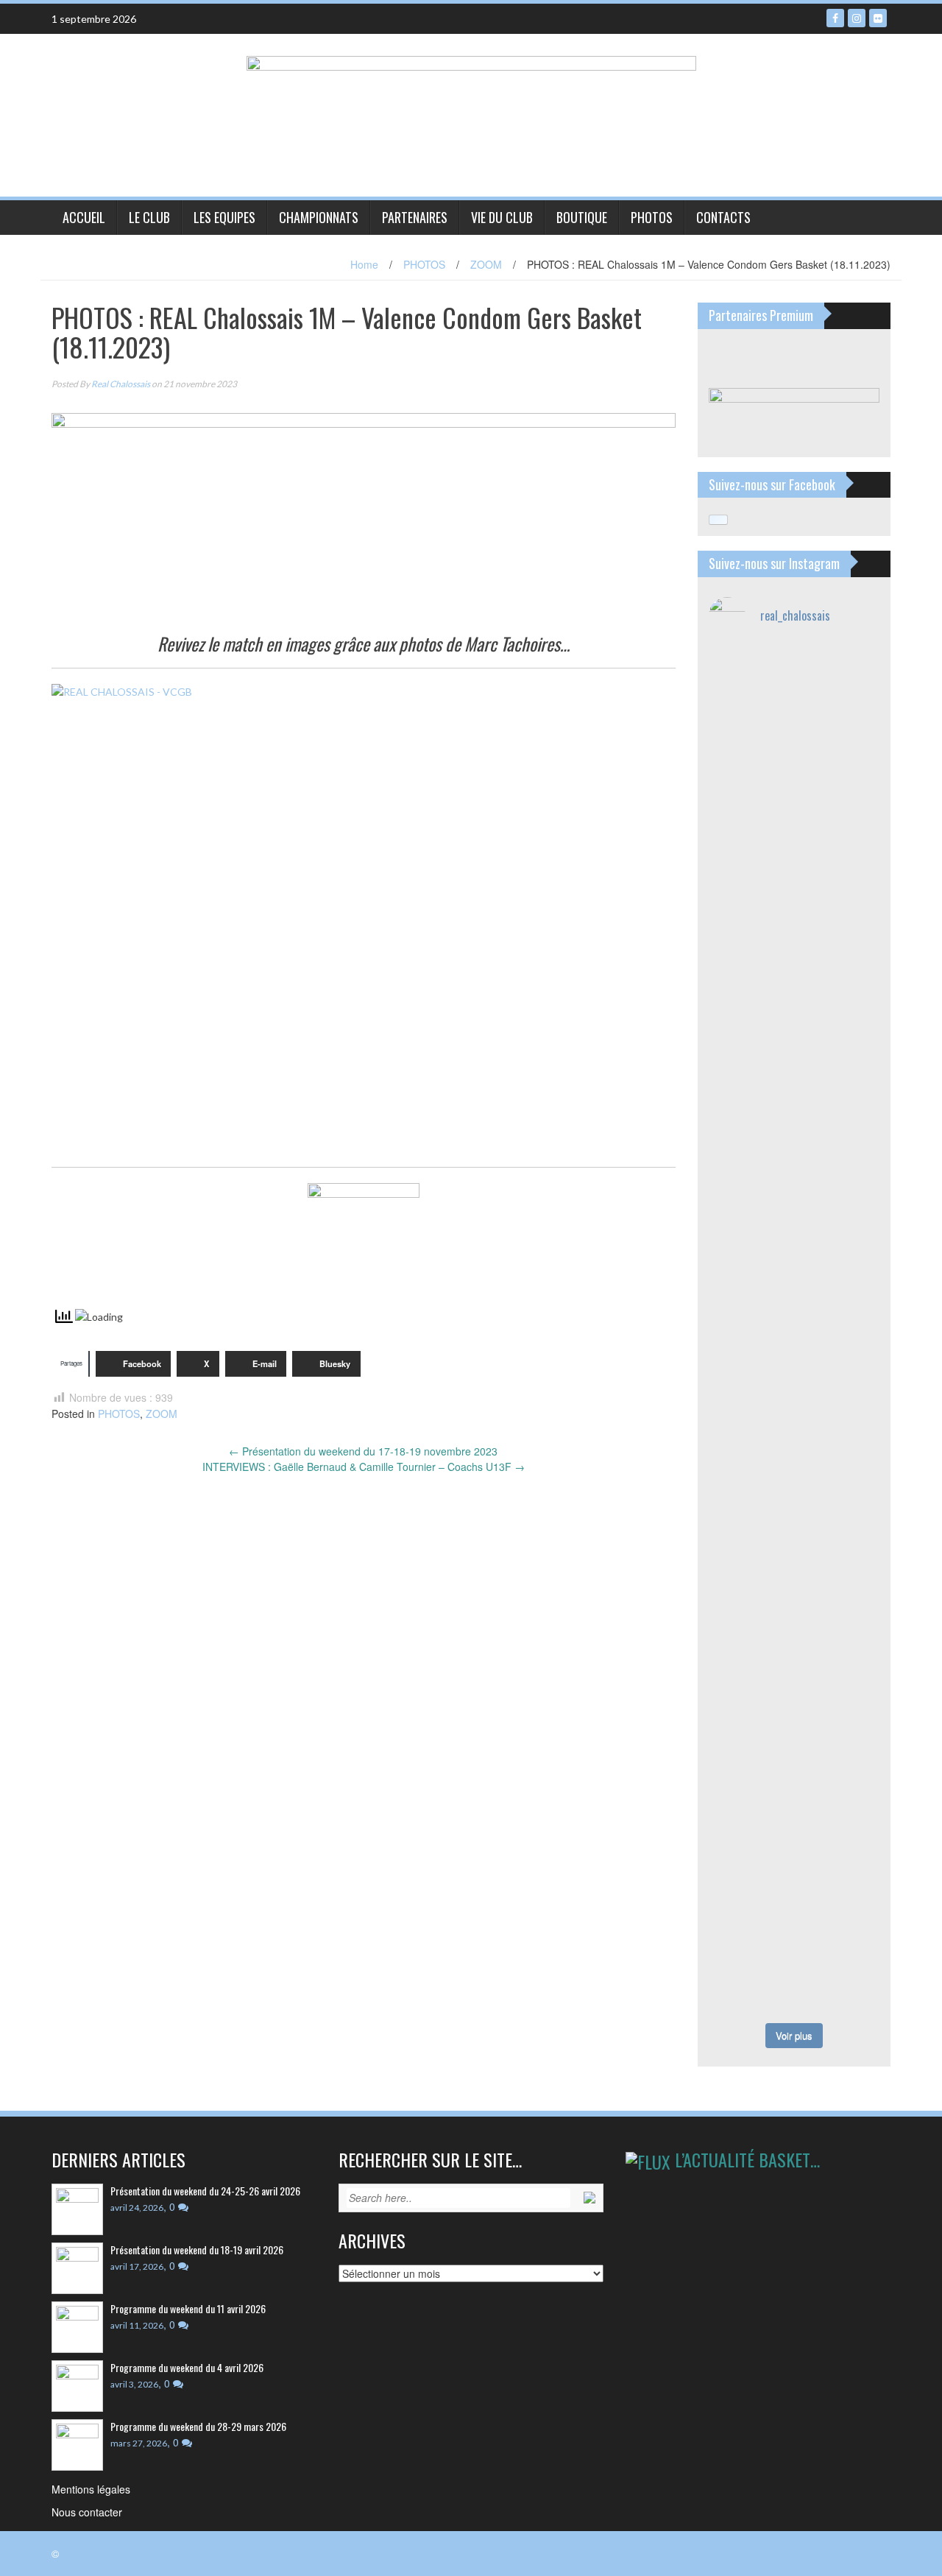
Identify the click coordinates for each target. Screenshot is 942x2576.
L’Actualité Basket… (747, 2159)
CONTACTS (723, 217)
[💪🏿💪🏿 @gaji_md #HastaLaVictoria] (839, 1903)
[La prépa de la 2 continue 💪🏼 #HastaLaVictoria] (750, 837)
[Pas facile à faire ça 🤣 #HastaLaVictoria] (839, 675)
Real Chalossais (121, 384)
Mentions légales (91, 2489)
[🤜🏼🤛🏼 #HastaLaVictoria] (839, 1733)
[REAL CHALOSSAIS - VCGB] (364, 918)
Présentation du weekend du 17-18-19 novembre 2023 (363, 1451)
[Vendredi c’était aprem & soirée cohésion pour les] (750, 1795)
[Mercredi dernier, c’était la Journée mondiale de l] (839, 1262)
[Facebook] (835, 18)
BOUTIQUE (582, 217)
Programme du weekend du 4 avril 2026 (187, 2367)
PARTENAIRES (415, 217)
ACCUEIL (84, 217)
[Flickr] (878, 18)
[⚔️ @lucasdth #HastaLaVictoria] (750, 1895)
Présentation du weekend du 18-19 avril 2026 (197, 2249)
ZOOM (486, 264)
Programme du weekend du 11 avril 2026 (188, 2308)
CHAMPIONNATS (319, 217)
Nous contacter (87, 2512)
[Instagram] (857, 18)
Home (364, 264)
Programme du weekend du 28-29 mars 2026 (198, 2426)
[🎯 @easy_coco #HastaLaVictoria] (839, 1956)
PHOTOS (652, 217)
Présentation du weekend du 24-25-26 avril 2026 (205, 2191)
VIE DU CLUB (502, 217)
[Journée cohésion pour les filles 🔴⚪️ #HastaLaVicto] (750, 1972)
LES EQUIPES (224, 217)
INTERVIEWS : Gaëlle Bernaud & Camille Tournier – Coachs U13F (364, 1467)
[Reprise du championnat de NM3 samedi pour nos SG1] (750, 729)
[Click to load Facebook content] (718, 520)
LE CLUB (149, 217)
